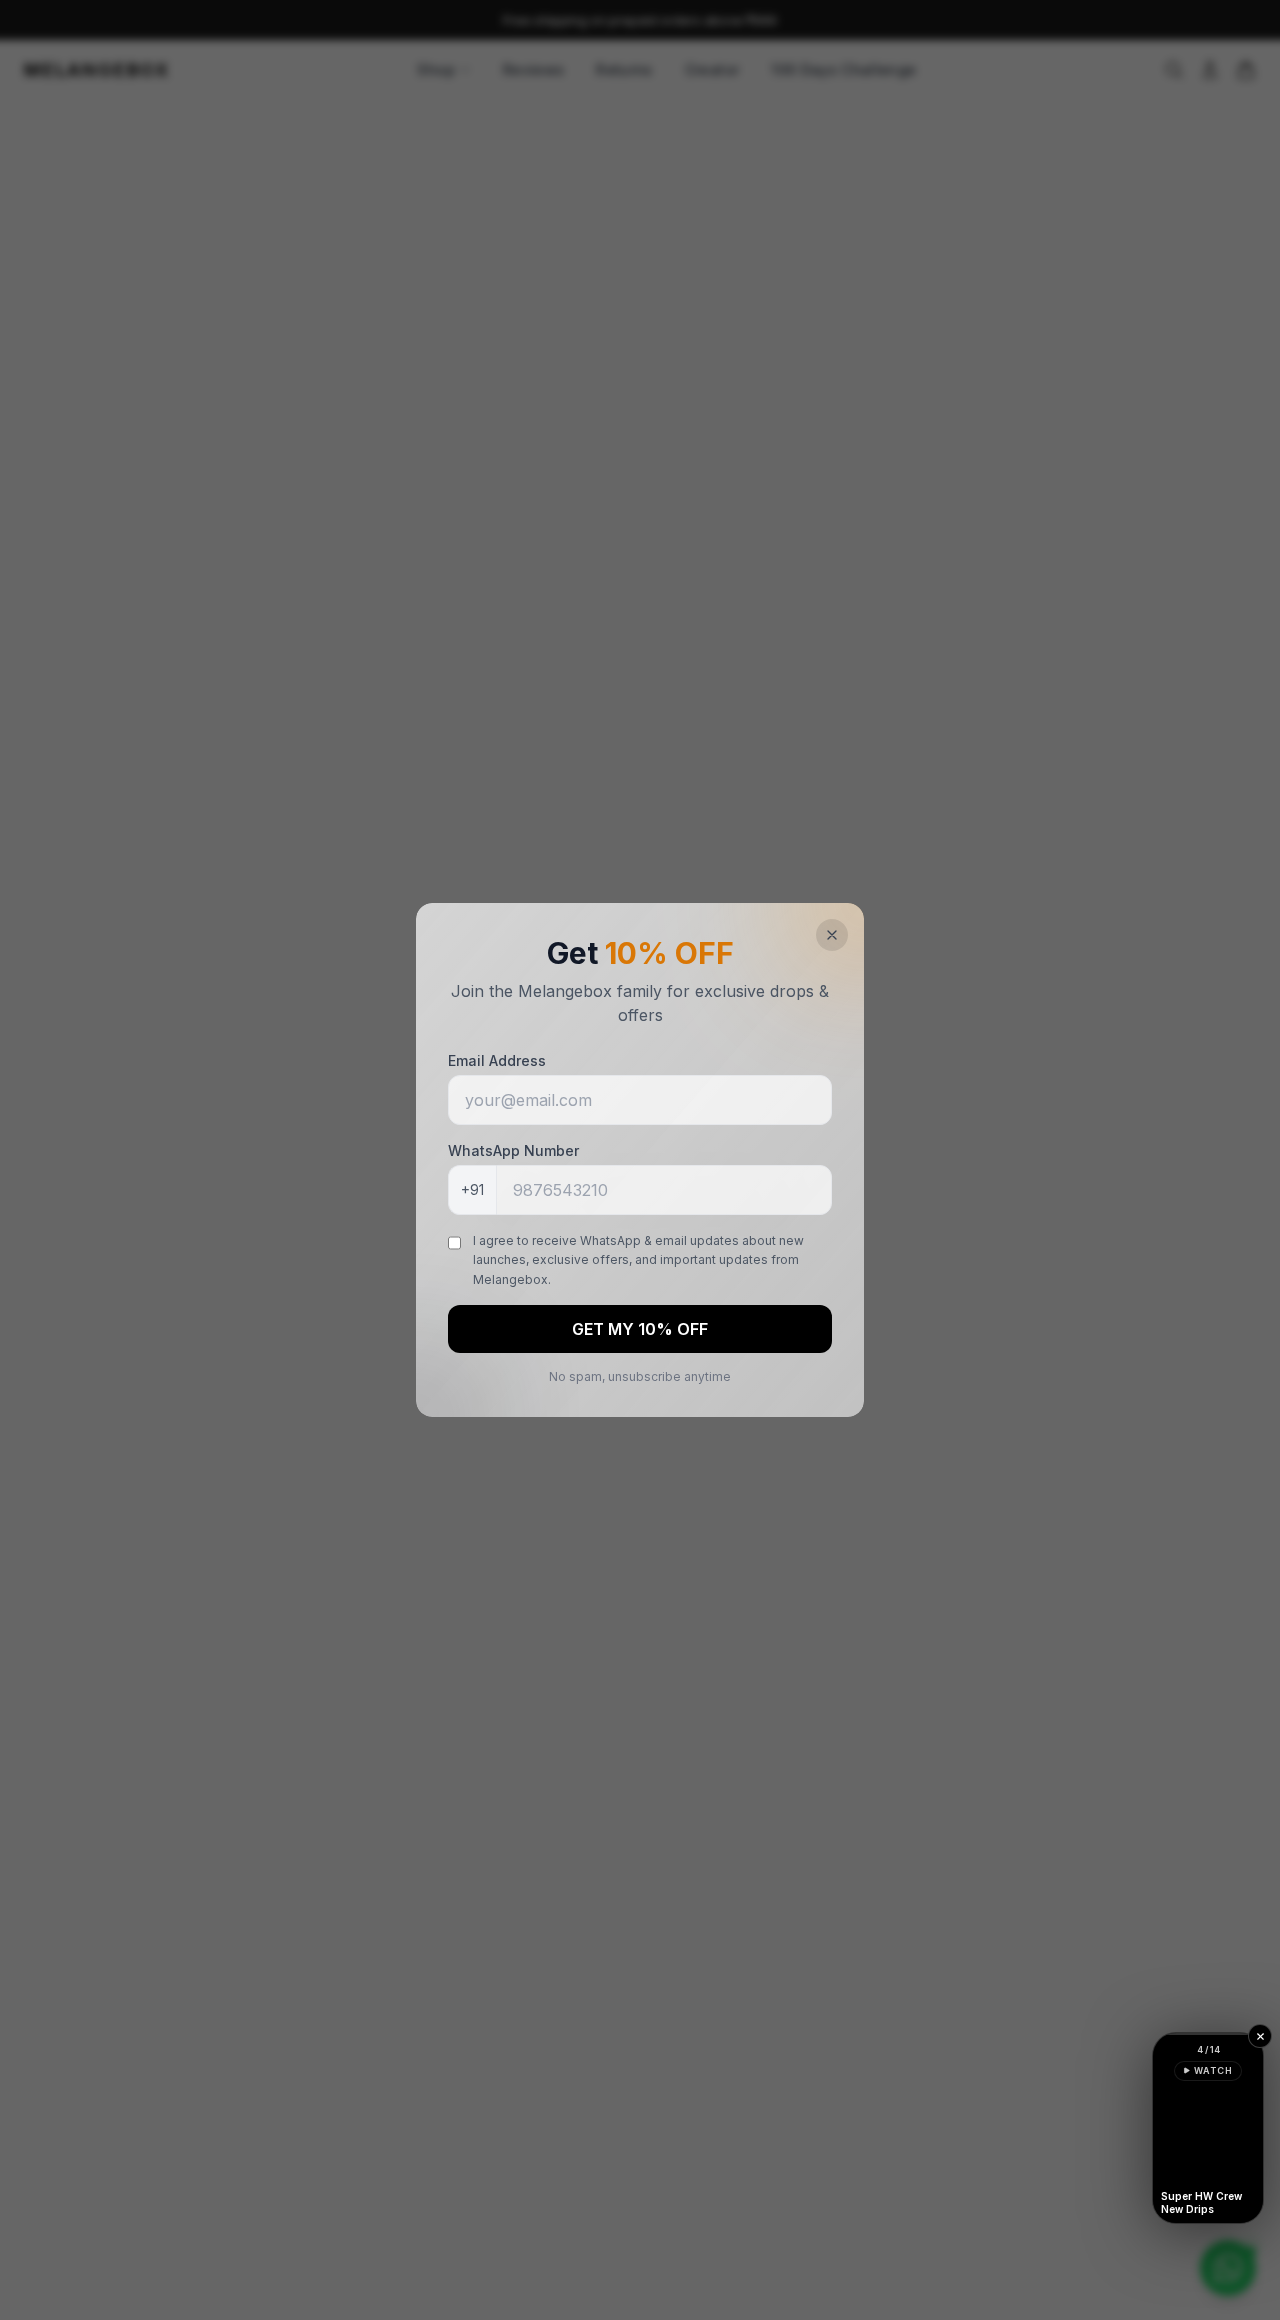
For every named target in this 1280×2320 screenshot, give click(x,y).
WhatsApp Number (513, 1150)
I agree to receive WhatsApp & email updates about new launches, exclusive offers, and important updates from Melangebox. (638, 1260)
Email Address (497, 1060)
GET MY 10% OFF (640, 1329)
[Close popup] (832, 935)
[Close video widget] (1260, 2036)
